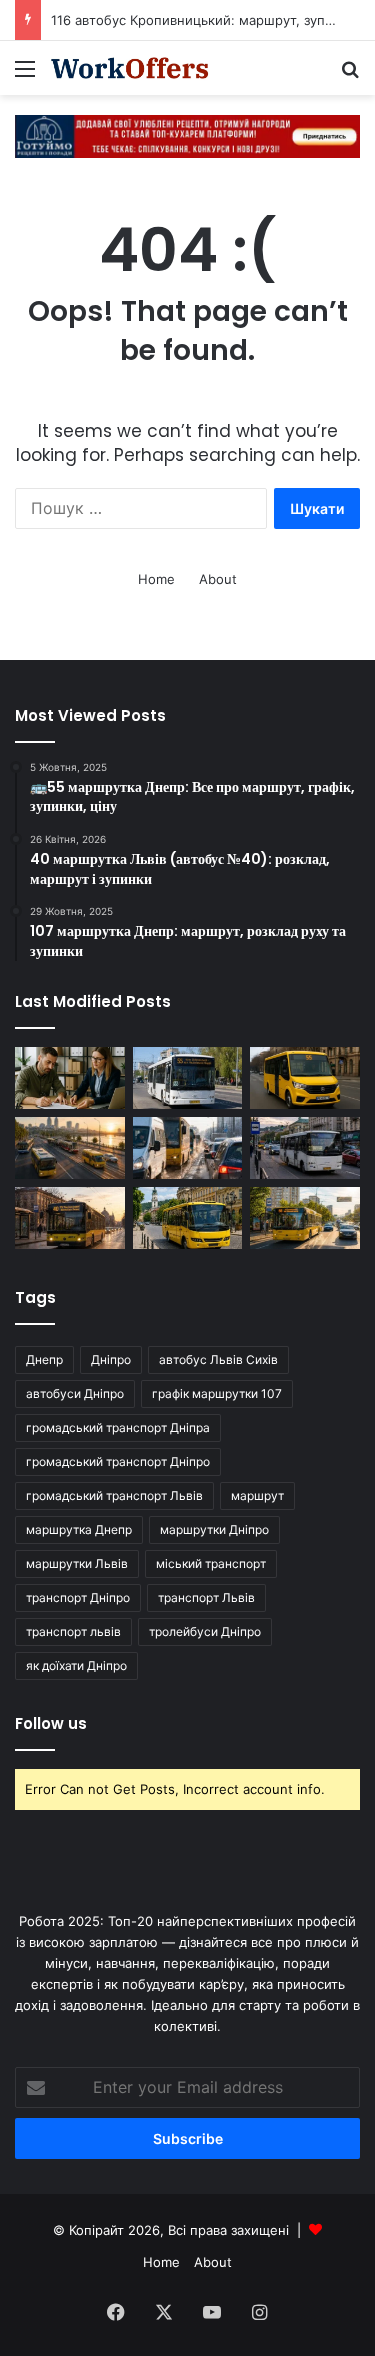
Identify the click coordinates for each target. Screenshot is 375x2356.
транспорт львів (73, 1631)
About (218, 579)
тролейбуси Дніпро (205, 1631)
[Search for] (350, 75)
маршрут (257, 1495)
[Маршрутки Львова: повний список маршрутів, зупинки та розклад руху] (188, 1218)
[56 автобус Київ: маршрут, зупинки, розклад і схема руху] (305, 1218)
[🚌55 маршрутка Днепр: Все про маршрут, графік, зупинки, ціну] (305, 1078)
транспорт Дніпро (78, 1597)
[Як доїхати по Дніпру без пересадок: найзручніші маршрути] (188, 1148)
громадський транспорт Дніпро (118, 1461)
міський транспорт (211, 1563)
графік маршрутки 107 (217, 1393)
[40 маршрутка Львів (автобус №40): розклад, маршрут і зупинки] (70, 1218)
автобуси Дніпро (75, 1393)
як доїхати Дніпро (76, 1665)
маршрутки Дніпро (214, 1529)
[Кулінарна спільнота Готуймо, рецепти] (187, 135)
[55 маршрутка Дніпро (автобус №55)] (188, 1078)
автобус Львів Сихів (218, 1359)
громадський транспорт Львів (114, 1495)
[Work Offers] (130, 68)
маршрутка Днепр (79, 1529)
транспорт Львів (206, 1597)
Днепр (44, 1359)
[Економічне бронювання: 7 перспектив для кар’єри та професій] (70, 1078)
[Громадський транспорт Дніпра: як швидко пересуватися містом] (70, 1148)
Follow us (51, 1723)
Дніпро (111, 1359)
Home (156, 579)
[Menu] (25, 75)
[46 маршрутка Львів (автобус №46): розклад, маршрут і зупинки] (305, 1148)
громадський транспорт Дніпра (118, 1427)
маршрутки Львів (77, 1563)
